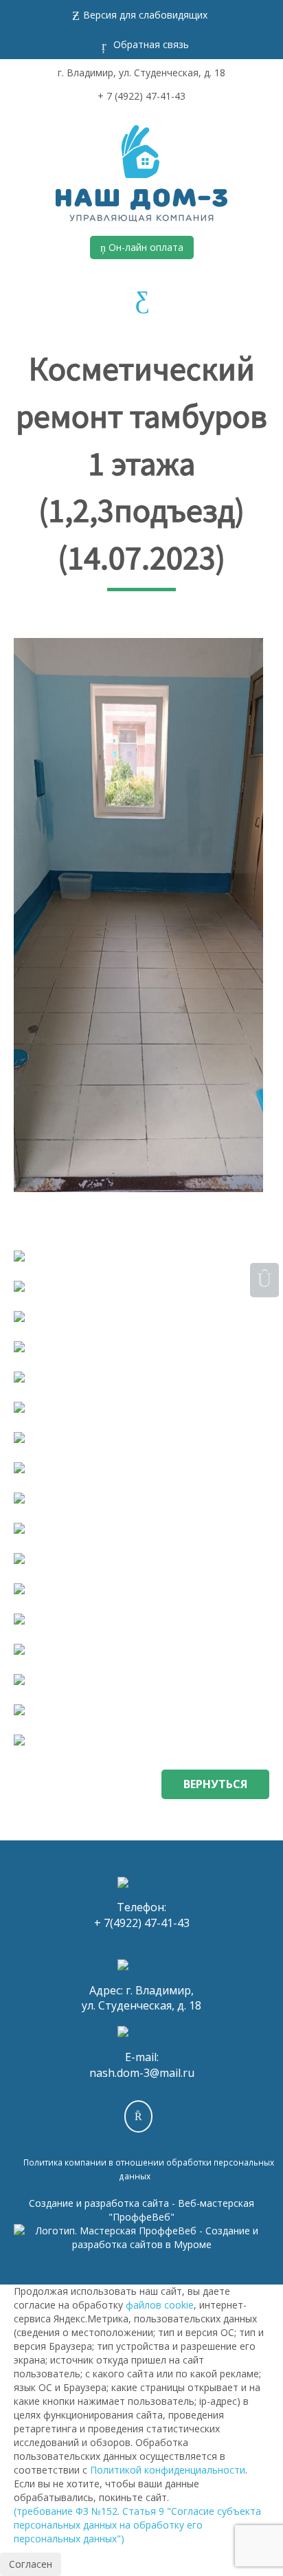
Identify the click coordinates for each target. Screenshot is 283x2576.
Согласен (31, 2564)
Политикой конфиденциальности (168, 2470)
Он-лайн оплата (145, 247)
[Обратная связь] (104, 45)
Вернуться (215, 1784)
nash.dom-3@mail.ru (142, 2073)
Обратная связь (151, 44)
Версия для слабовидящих (145, 15)
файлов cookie (160, 2305)
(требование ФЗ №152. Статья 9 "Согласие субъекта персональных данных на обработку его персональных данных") (137, 2525)
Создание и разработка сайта (99, 2203)
